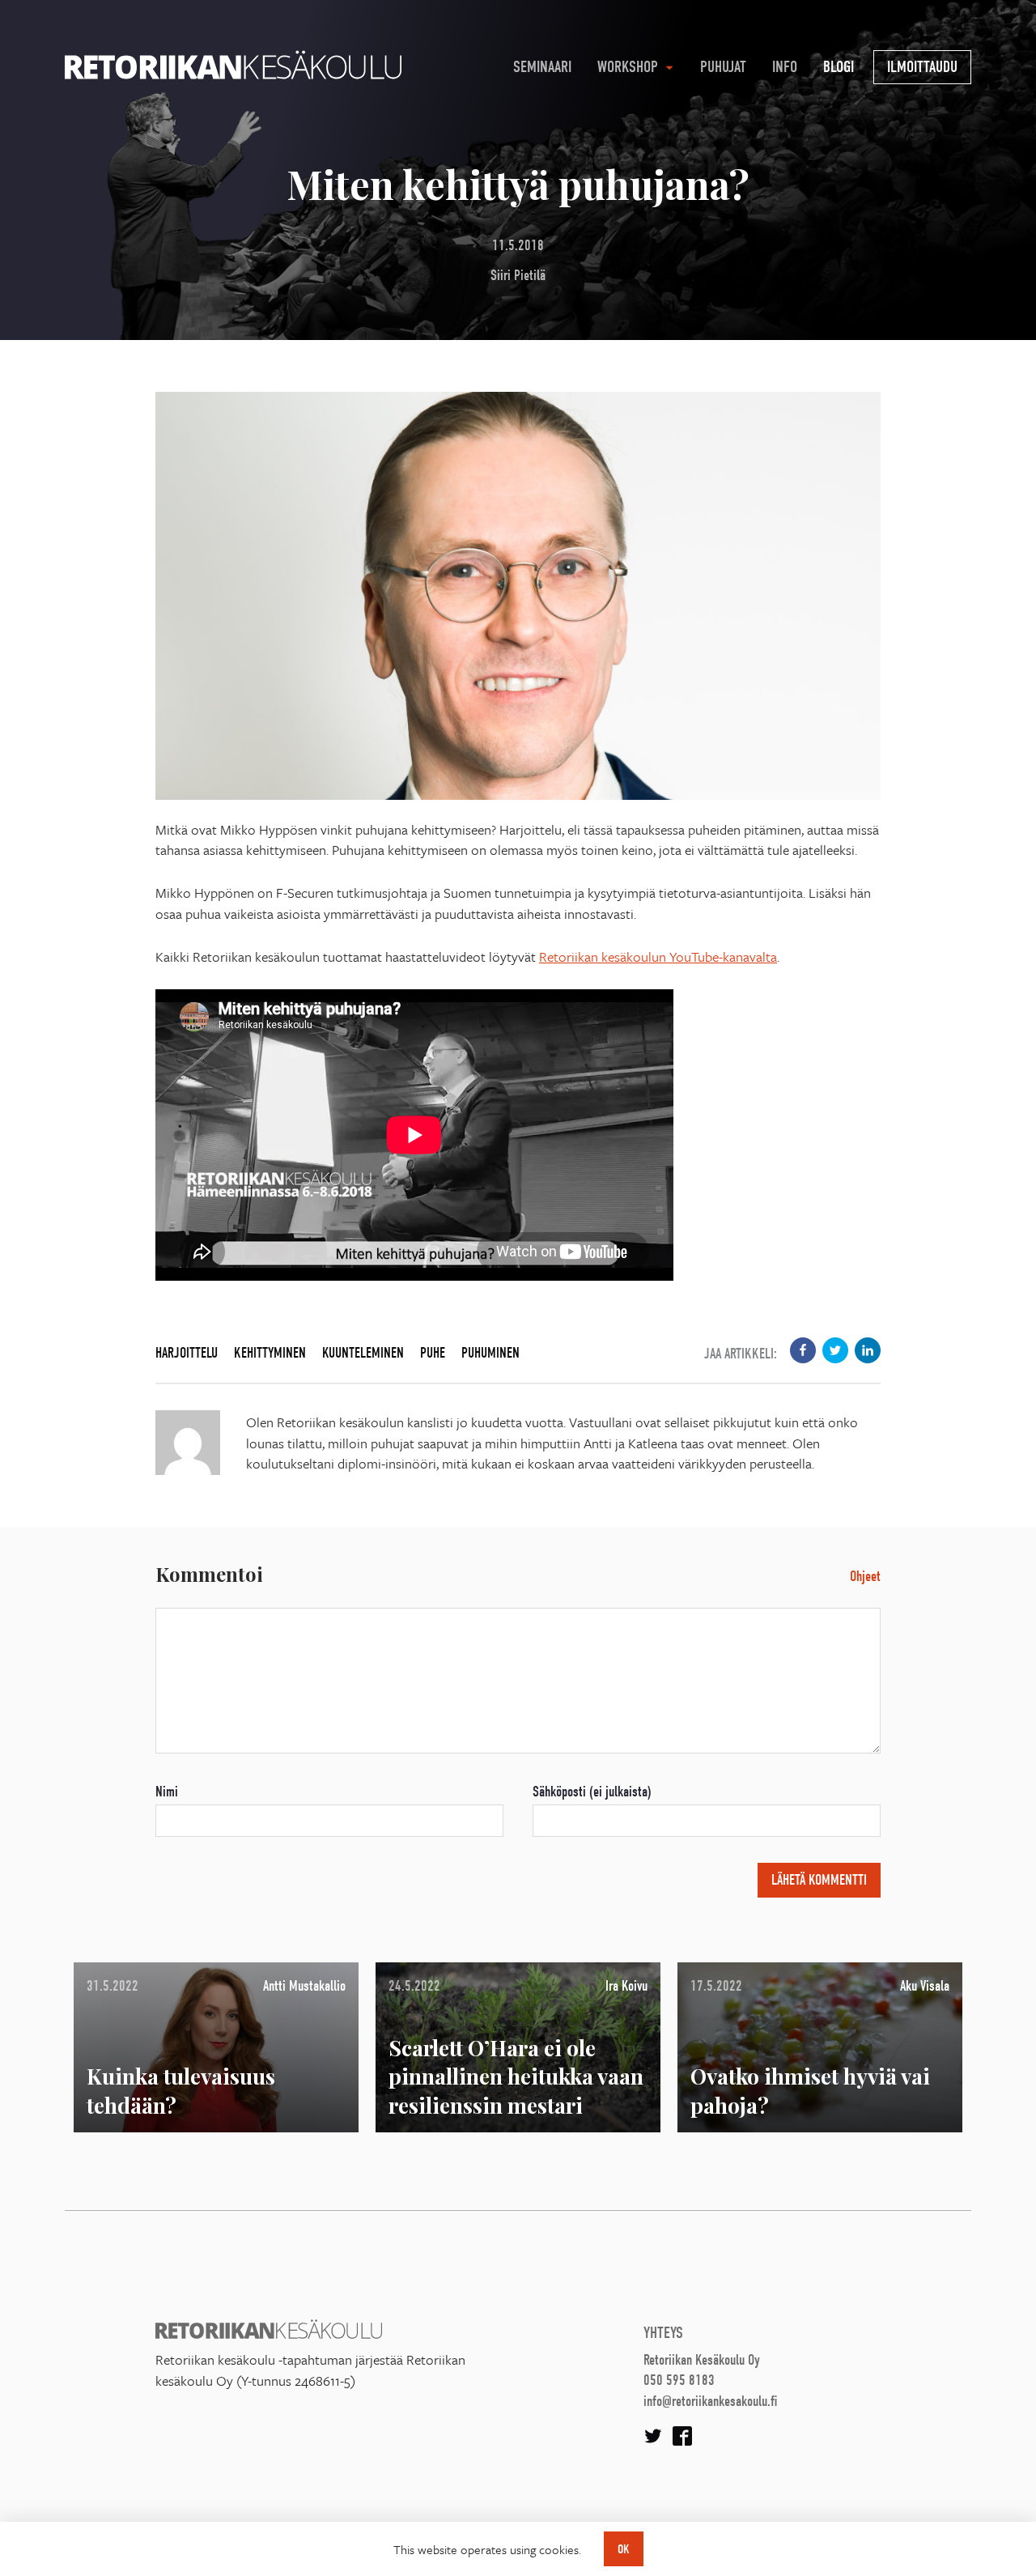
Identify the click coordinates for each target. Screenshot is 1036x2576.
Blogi (839, 67)
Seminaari (542, 67)
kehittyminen (270, 1353)
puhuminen (490, 1353)
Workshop (628, 67)
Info (785, 67)
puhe (433, 1353)
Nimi (167, 1792)
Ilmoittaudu (922, 67)
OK (624, 2549)
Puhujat (723, 67)
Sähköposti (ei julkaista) (592, 1792)
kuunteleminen (363, 1353)
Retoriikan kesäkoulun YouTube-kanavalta (658, 956)
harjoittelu (187, 1353)
